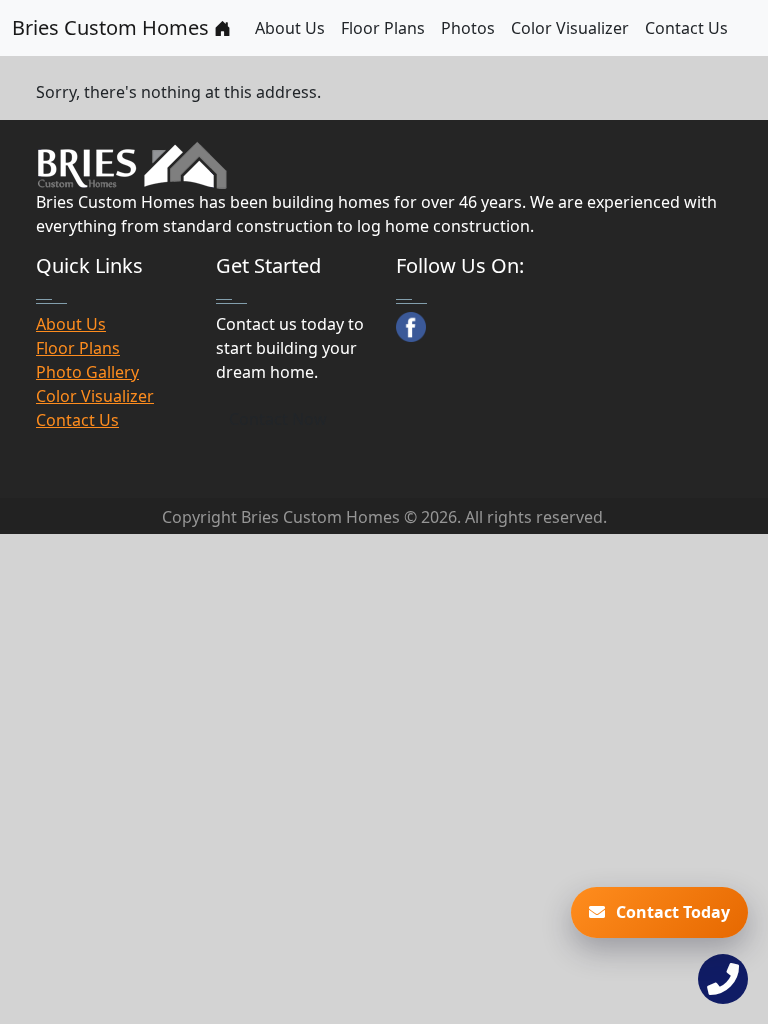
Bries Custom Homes (113, 27)
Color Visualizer (570, 28)
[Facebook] (411, 327)
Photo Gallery (87, 372)
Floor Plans (383, 28)
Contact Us (686, 28)
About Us (290, 28)
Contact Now (278, 419)
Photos (468, 28)
